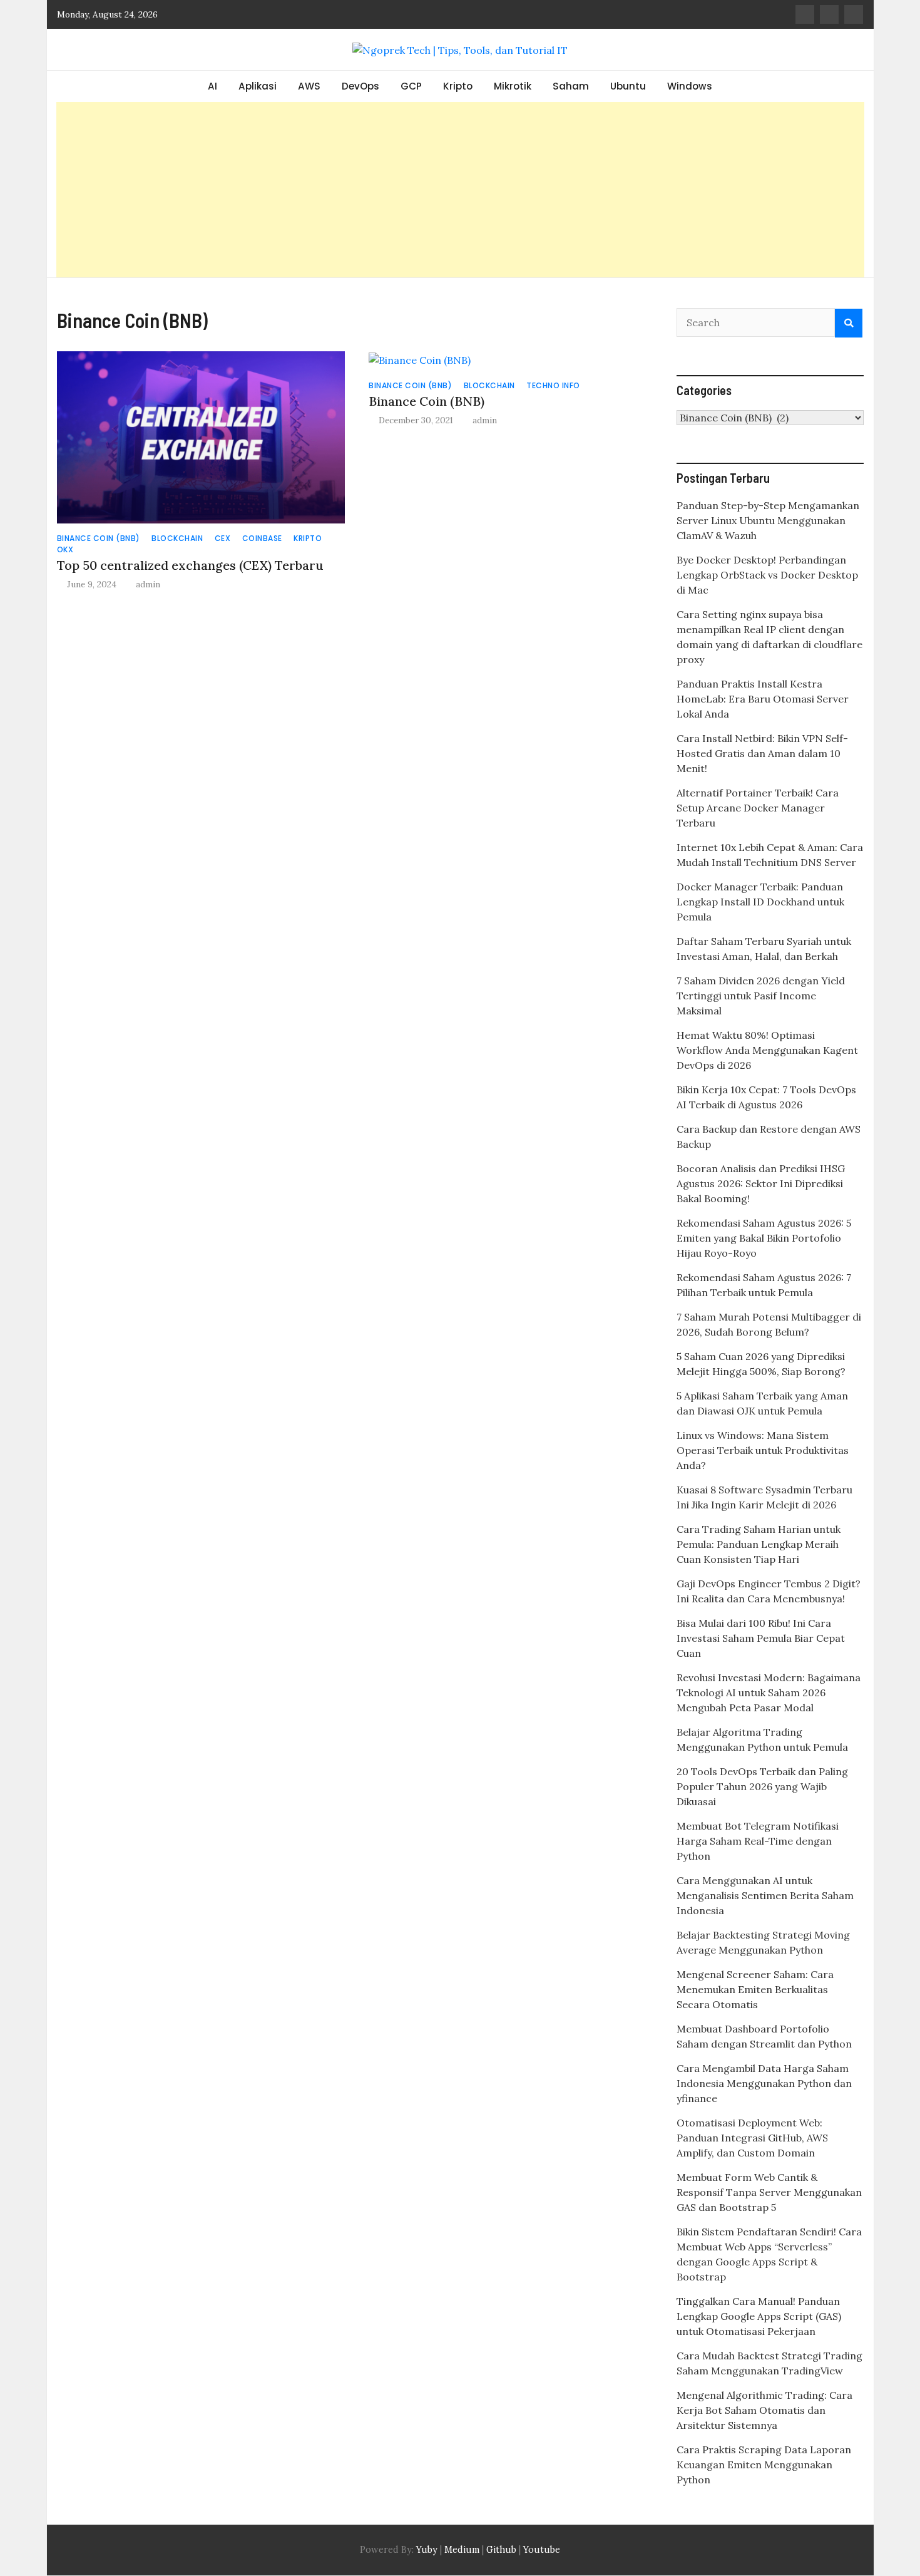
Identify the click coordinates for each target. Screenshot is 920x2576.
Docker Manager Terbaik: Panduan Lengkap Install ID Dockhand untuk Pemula (760, 902)
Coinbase (262, 538)
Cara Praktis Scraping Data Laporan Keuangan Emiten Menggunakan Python (764, 2465)
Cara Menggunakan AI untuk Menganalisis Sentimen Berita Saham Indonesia (765, 1895)
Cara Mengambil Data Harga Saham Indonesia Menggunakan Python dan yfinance (764, 2083)
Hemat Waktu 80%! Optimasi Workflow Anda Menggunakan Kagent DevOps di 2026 (767, 1050)
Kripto (458, 86)
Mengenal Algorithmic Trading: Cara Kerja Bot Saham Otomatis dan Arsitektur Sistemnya (764, 2410)
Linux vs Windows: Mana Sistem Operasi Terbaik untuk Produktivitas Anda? (763, 1450)
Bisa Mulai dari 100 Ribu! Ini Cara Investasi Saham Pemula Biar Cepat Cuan (761, 1638)
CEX (223, 538)
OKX (65, 549)
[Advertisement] (460, 190)
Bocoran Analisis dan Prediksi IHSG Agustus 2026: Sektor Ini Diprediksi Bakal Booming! (761, 1183)
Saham (571, 86)
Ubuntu (628, 86)
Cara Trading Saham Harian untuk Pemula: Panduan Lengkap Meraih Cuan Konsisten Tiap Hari (759, 1544)
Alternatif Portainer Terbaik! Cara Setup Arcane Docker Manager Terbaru (758, 808)
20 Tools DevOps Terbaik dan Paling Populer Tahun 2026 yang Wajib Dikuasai (762, 1786)
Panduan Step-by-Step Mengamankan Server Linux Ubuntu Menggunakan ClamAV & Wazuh (768, 520)
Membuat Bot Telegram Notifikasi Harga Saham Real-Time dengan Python (758, 1841)
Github (501, 2550)
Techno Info (553, 385)
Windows (690, 86)
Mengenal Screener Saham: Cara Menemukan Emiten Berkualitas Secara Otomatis (755, 1989)
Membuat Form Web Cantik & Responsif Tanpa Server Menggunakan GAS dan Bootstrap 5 (769, 2192)
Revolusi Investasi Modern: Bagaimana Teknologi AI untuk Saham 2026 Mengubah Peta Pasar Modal (769, 1692)
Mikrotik (513, 86)
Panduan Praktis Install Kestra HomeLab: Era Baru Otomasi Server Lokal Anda (763, 699)
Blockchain (177, 538)
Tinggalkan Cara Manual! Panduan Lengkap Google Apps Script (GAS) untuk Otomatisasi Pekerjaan (759, 2316)
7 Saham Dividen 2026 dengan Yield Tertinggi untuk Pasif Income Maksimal (761, 996)
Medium (461, 2550)
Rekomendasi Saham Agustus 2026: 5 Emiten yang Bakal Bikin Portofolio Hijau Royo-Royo (764, 1238)
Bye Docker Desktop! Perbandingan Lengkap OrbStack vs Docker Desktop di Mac (767, 575)
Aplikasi (258, 86)
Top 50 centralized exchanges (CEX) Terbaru (190, 565)
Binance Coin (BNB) (99, 538)
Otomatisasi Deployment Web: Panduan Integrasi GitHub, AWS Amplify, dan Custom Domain (752, 2138)
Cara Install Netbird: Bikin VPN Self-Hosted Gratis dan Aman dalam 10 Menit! (762, 753)
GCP (411, 86)
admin (148, 584)
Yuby (427, 2550)
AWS (309, 86)
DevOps (360, 86)
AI (212, 86)
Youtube (542, 2550)
